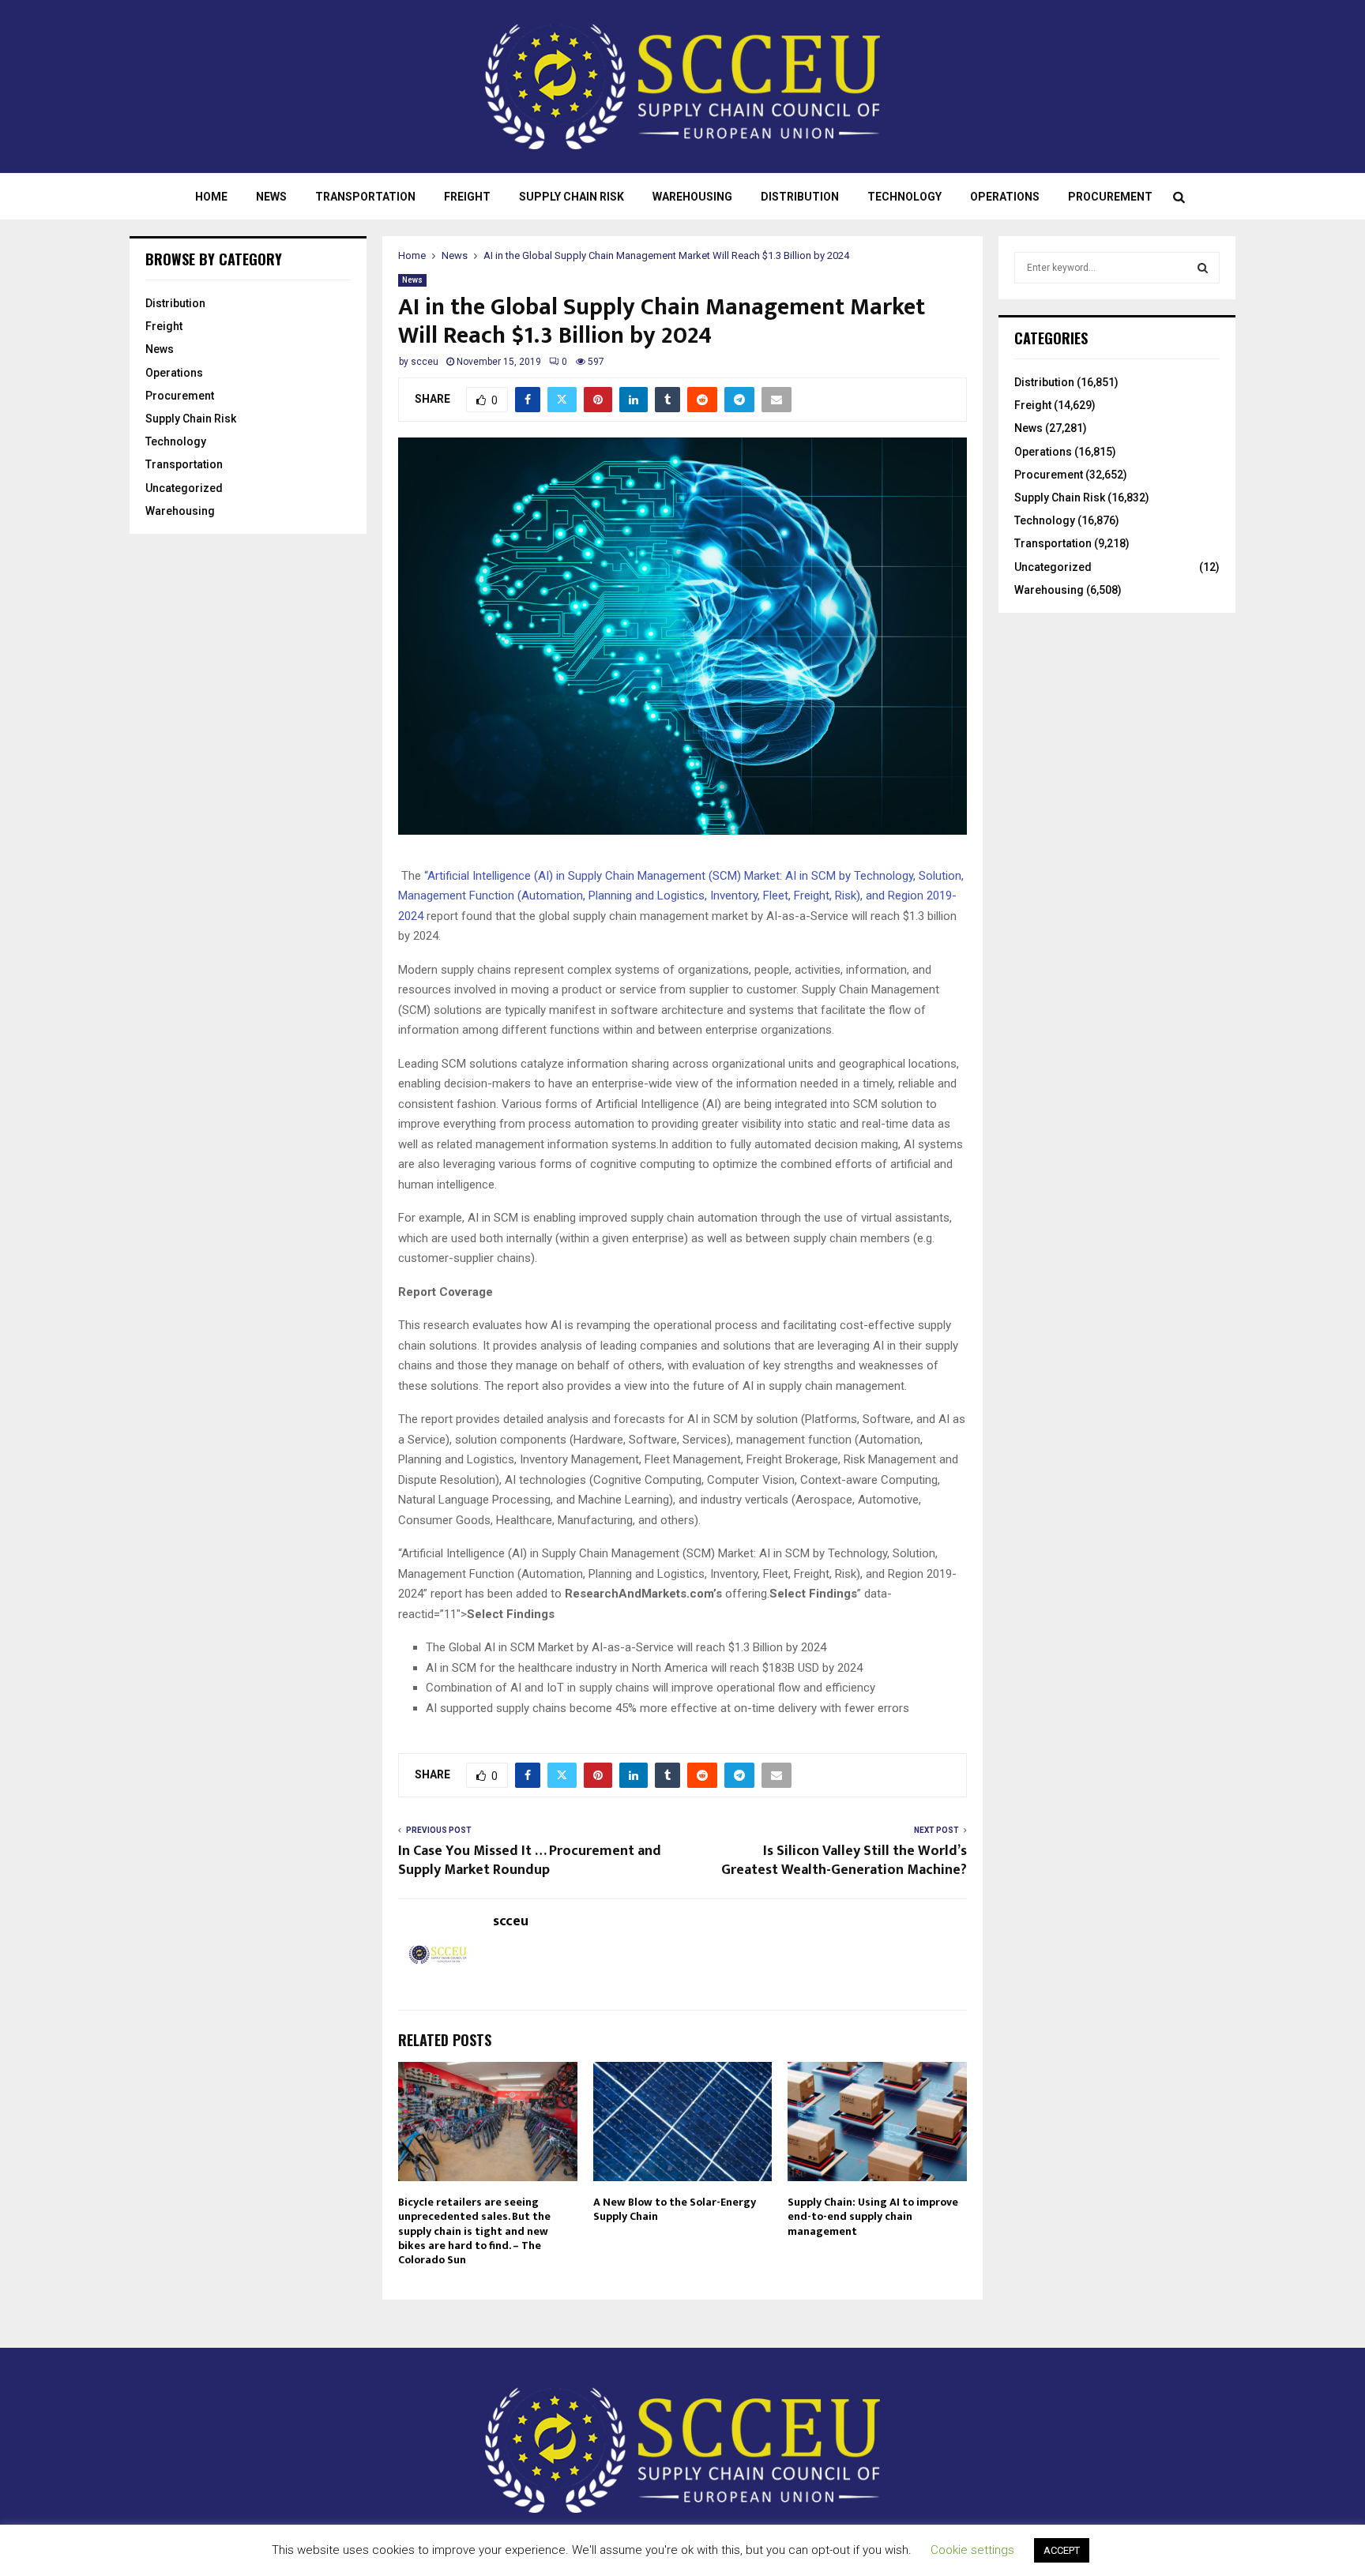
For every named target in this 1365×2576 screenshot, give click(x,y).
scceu (425, 362)
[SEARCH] (1203, 268)
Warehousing (692, 197)
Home (211, 197)
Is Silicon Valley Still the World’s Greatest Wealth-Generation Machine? (844, 1861)
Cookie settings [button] (972, 2550)
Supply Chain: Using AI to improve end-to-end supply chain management (873, 2216)
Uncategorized (184, 488)
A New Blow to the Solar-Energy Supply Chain (675, 2209)
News (271, 197)
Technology (904, 197)
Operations (1005, 197)
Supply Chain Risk (572, 197)
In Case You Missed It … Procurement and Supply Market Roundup (530, 1861)
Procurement (1110, 197)
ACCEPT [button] (1062, 2550)
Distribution (800, 197)
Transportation (365, 197)
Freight (467, 197)
